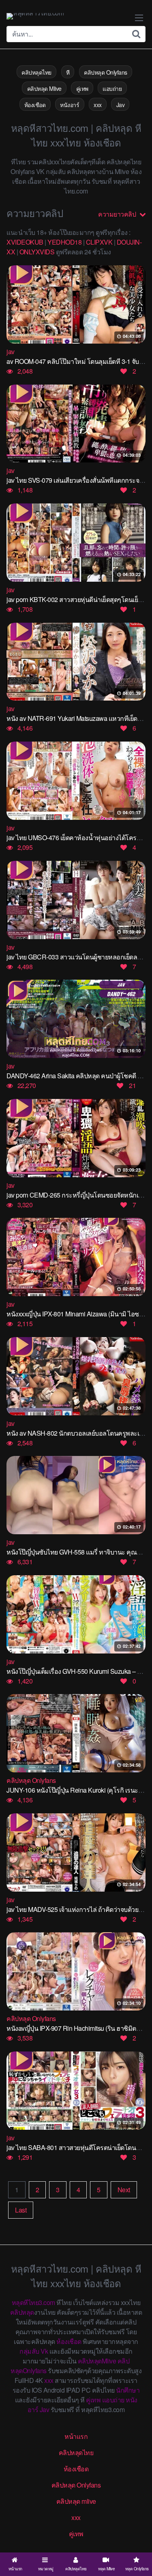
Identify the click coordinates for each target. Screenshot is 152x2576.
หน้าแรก (76, 2436)
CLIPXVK (99, 242)
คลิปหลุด (22, 2312)
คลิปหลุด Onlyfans (106, 72)
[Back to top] (138, 2538)
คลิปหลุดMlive (97, 2361)
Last (21, 2210)
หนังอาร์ (70, 105)
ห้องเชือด (35, 105)
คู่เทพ (82, 88)
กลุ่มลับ (29, 2351)
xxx (98, 105)
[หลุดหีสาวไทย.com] (35, 16)
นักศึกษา (128, 2390)
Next (124, 2190)
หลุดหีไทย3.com (33, 2302)
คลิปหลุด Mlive (44, 88)
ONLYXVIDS (37, 252)
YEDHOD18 (64, 242)
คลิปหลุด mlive (76, 2501)
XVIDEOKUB (25, 242)
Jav (121, 105)
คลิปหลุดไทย (36, 72)
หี (68, 72)
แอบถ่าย (112, 88)
